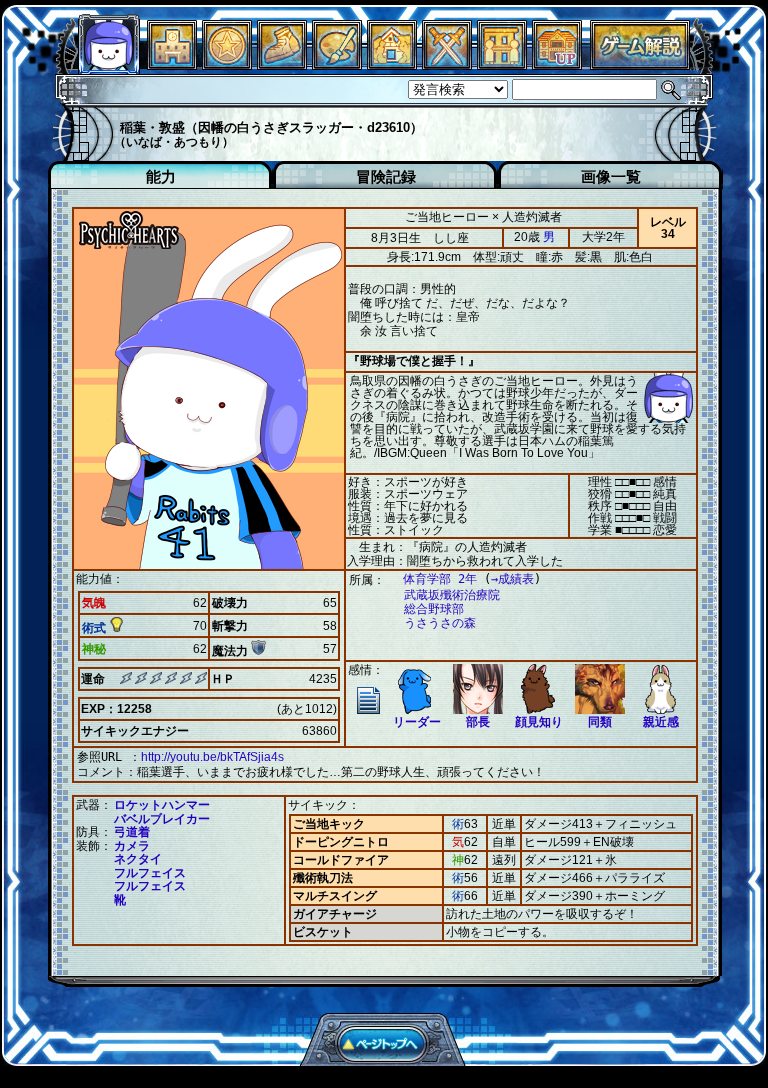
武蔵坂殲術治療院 (452, 595)
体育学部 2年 (440, 579)
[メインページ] (172, 64)
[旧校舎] (557, 64)
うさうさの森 (440, 623)
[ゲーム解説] (640, 64)
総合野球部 (434, 609)
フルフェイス (150, 873)
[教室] (282, 64)
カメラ (132, 846)
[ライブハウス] (447, 64)
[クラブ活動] (502, 64)
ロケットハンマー (162, 805)
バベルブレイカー (162, 819)
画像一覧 (611, 176)
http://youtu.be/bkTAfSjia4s (212, 757)
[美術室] (337, 64)
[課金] (227, 64)
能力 (161, 176)
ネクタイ (138, 859)
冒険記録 (386, 176)
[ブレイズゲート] (392, 64)
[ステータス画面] (109, 64)
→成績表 (512, 579)
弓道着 (132, 832)
